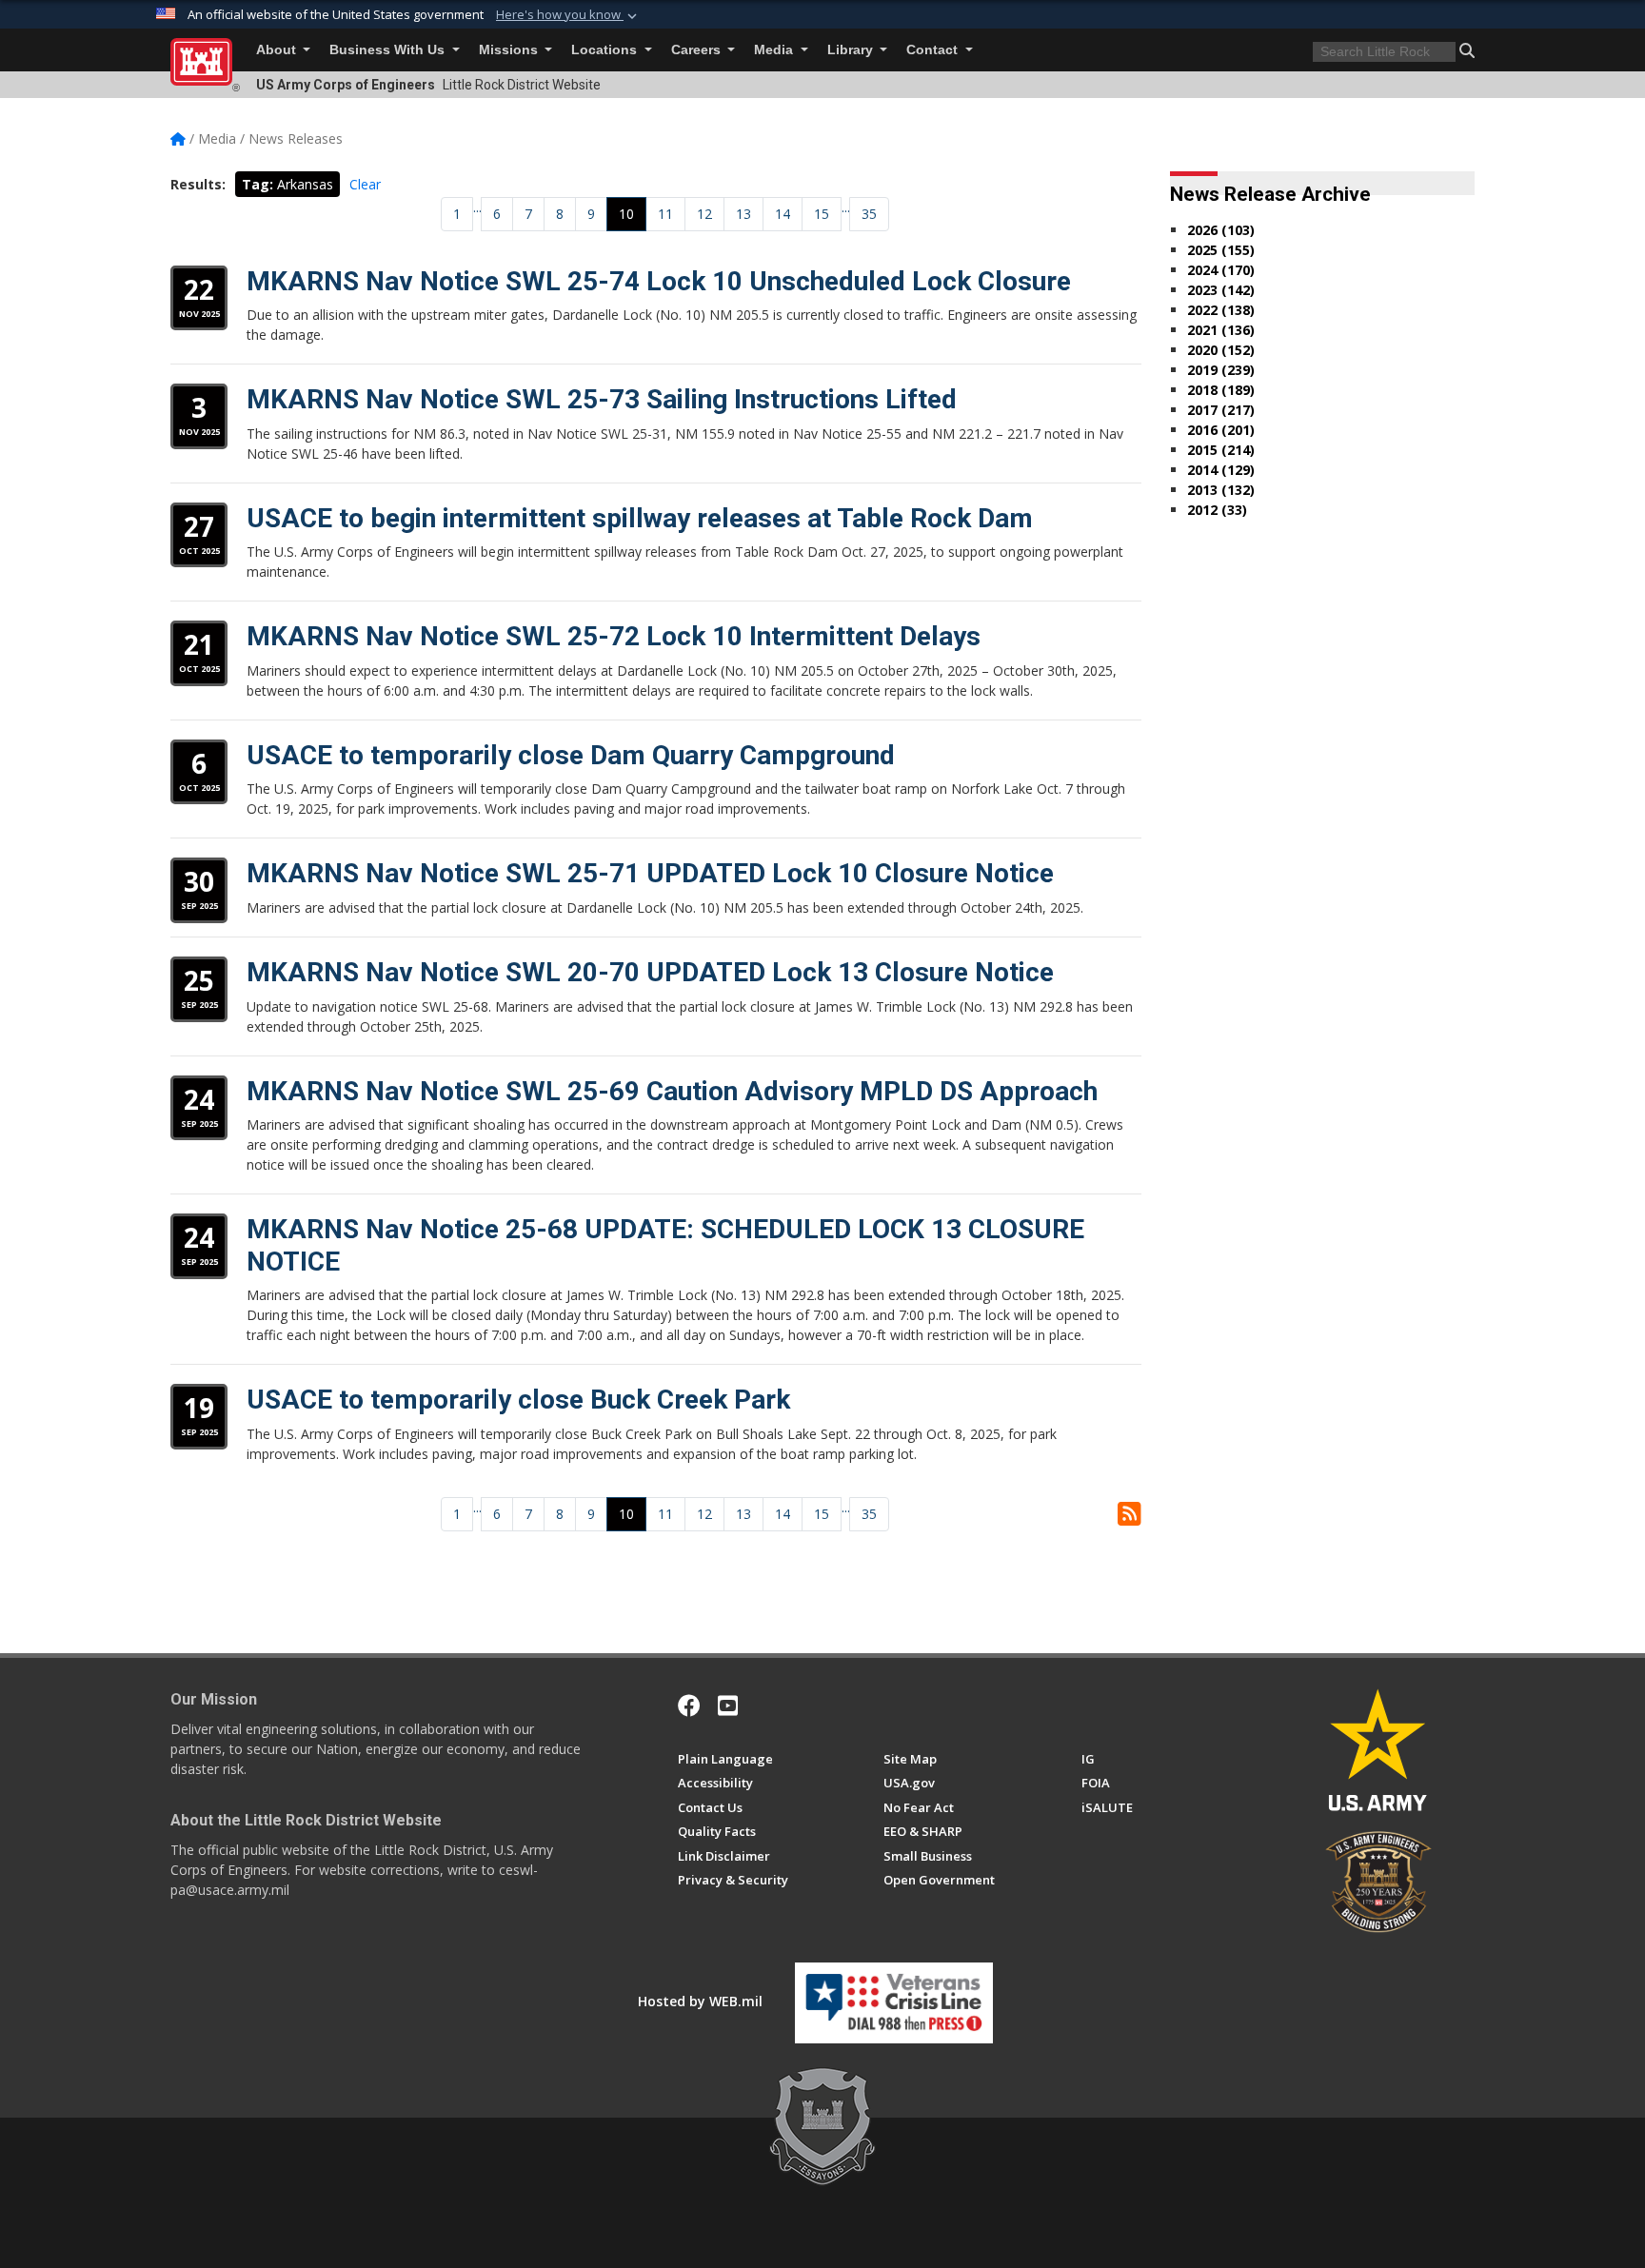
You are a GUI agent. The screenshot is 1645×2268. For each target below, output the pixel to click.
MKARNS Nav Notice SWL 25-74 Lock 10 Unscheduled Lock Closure (659, 281)
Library (852, 50)
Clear (365, 184)
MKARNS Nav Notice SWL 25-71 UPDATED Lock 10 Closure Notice (650, 873)
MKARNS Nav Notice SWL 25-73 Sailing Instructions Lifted (602, 399)
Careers (698, 50)
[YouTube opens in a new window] (728, 1706)
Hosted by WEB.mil (700, 2001)
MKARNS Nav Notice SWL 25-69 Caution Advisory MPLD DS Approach (672, 1091)
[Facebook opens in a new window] (689, 1706)
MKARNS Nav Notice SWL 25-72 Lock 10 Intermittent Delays (614, 636)
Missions (510, 50)
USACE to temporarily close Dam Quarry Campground (571, 755)
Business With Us (389, 50)
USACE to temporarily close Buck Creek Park (518, 1400)
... (477, 207)
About (278, 50)
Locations (606, 50)
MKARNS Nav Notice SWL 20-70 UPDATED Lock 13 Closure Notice (650, 972)
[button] (568, 15)
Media (775, 50)
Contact (934, 50)
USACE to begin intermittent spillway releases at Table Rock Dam (640, 518)
